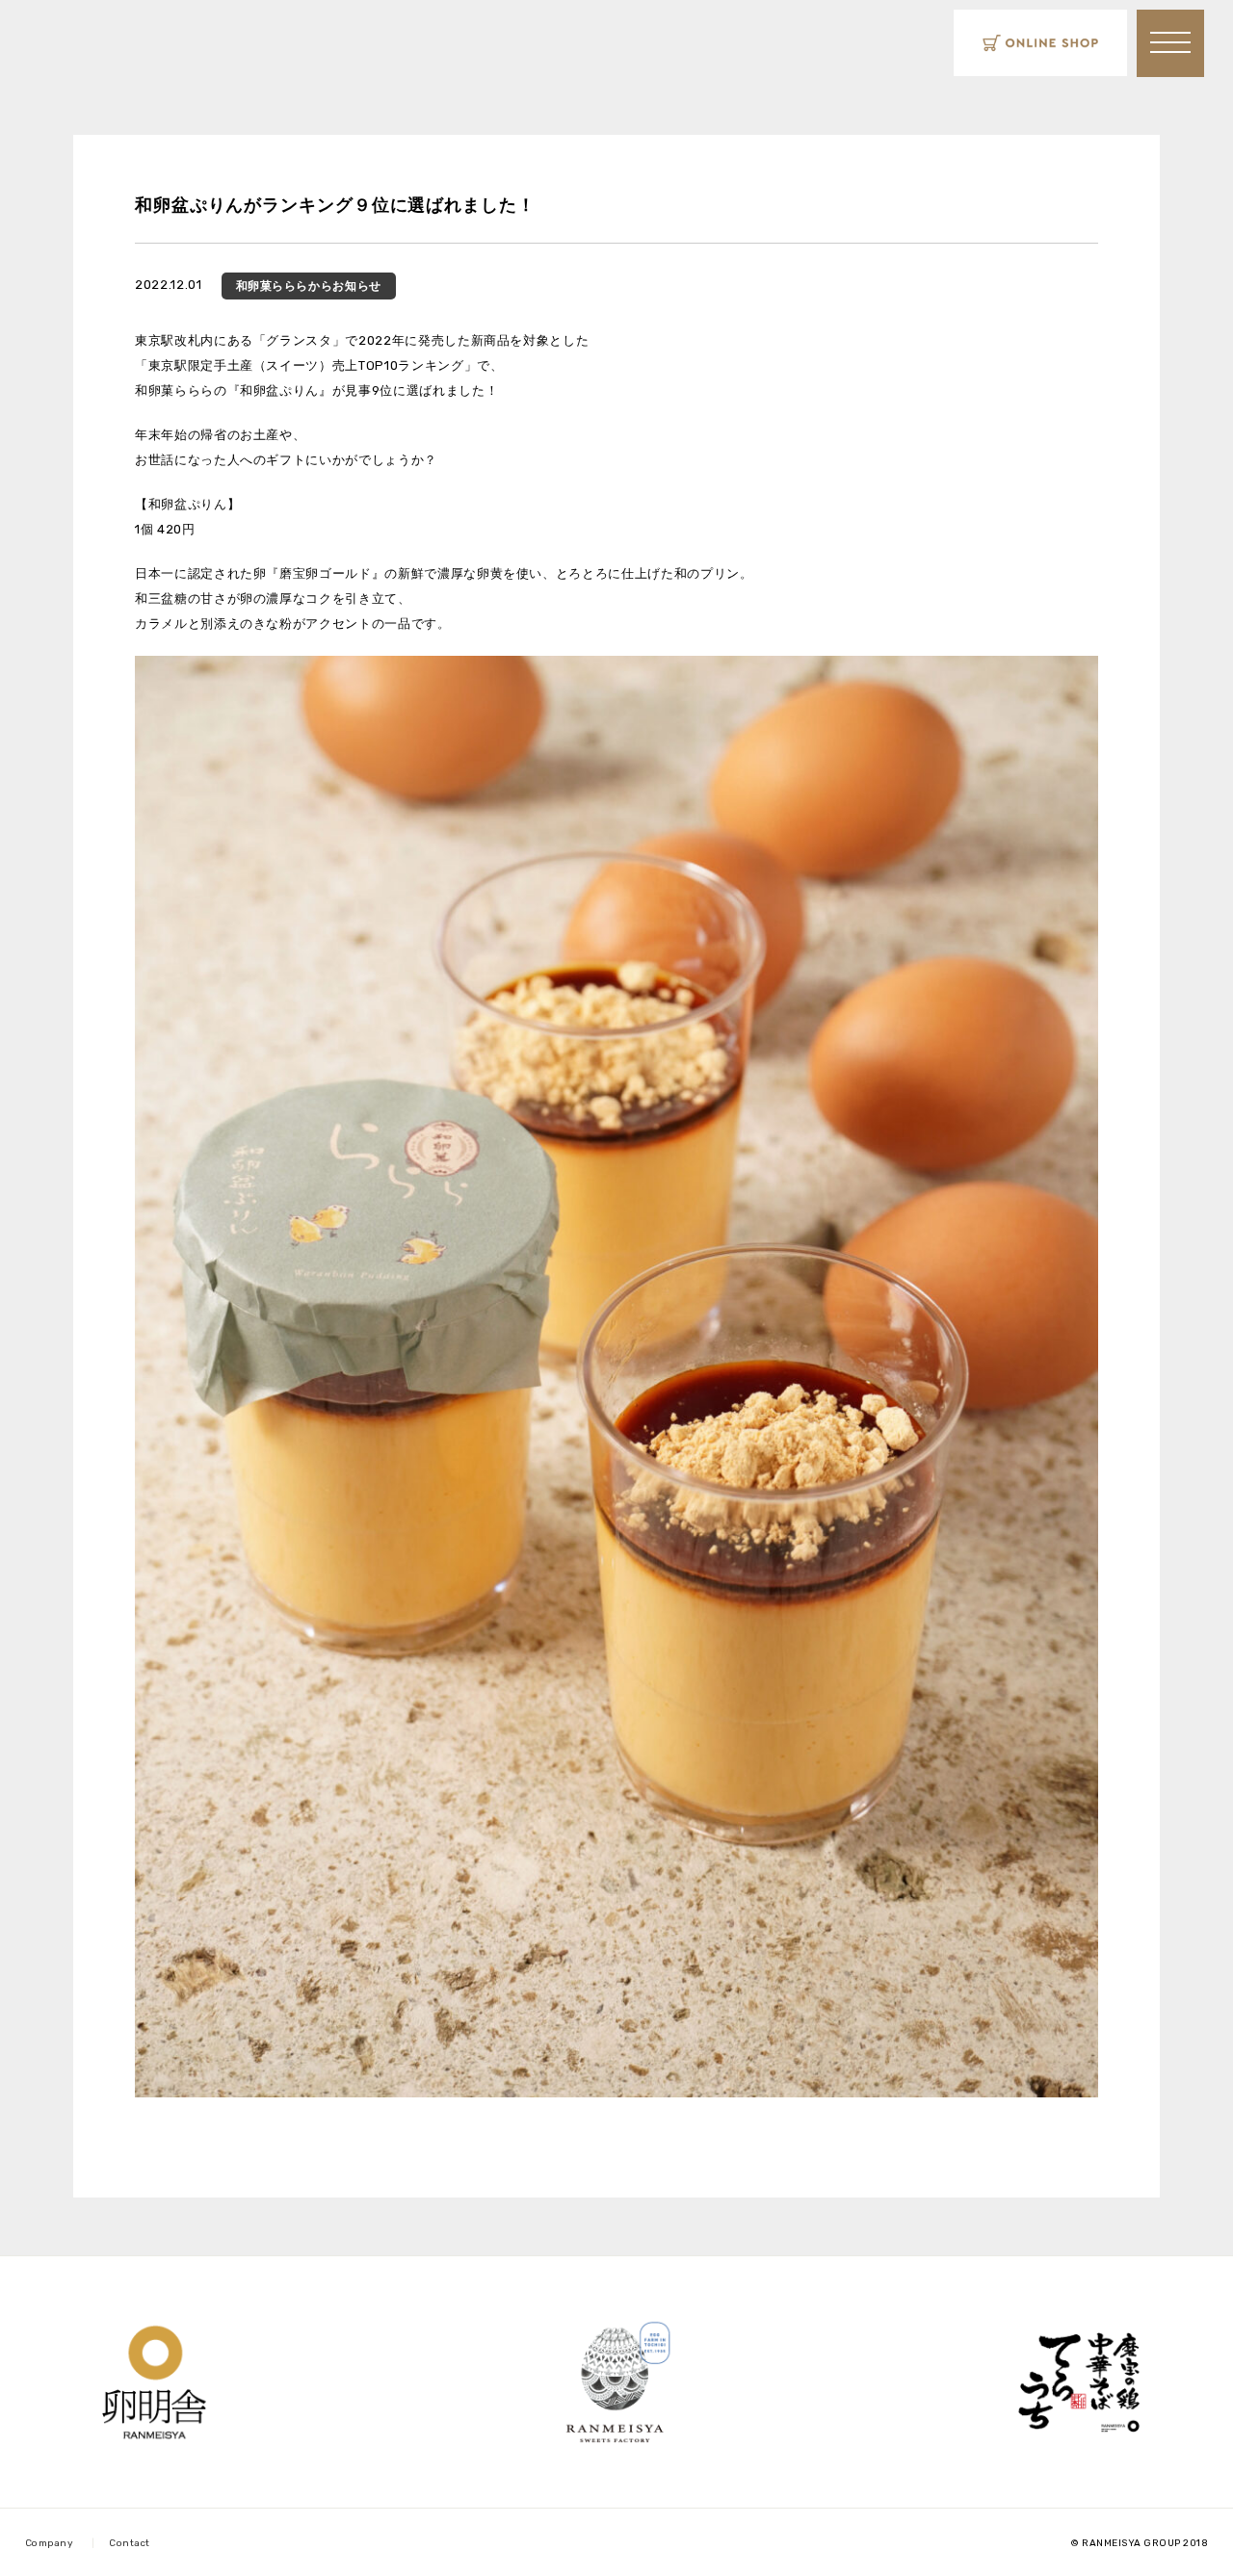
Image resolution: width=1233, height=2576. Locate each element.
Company (50, 2543)
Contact (130, 2543)
